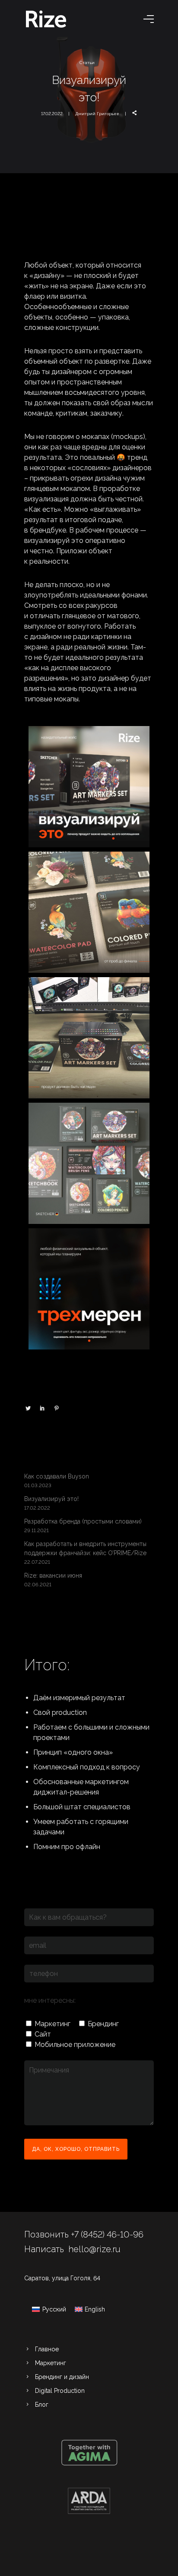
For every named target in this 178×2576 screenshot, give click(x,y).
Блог (42, 2405)
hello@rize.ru (94, 2249)
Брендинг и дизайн (62, 2377)
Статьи (87, 63)
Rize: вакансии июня (53, 1575)
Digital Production (60, 2391)
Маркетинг (51, 2363)
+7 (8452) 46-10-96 (107, 2234)
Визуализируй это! (51, 1499)
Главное (47, 2349)
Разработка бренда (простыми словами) (83, 1521)
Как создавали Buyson (57, 1476)
